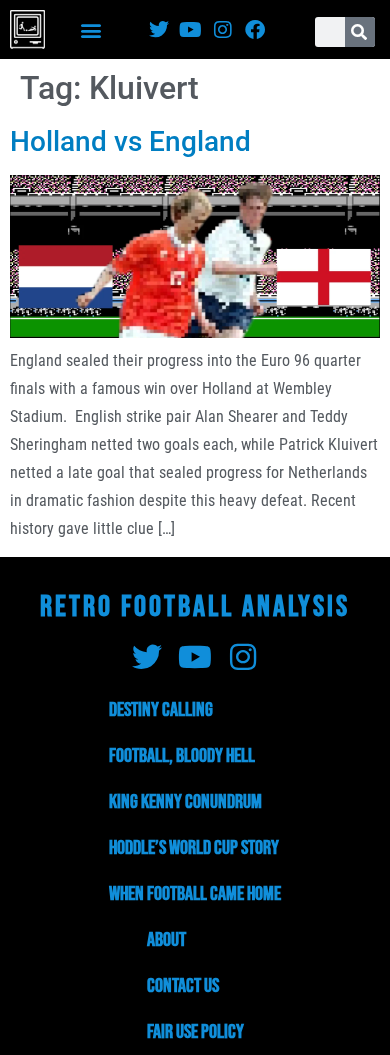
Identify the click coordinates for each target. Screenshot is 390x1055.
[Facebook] (255, 30)
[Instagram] (223, 30)
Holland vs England (130, 141)
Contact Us (183, 986)
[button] (91, 29)
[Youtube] (191, 30)
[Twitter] (159, 30)
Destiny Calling (161, 710)
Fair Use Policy (195, 1032)
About (166, 940)
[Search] (360, 32)
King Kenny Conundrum (185, 802)
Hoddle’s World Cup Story (194, 848)
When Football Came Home (195, 894)
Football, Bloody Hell (182, 756)
